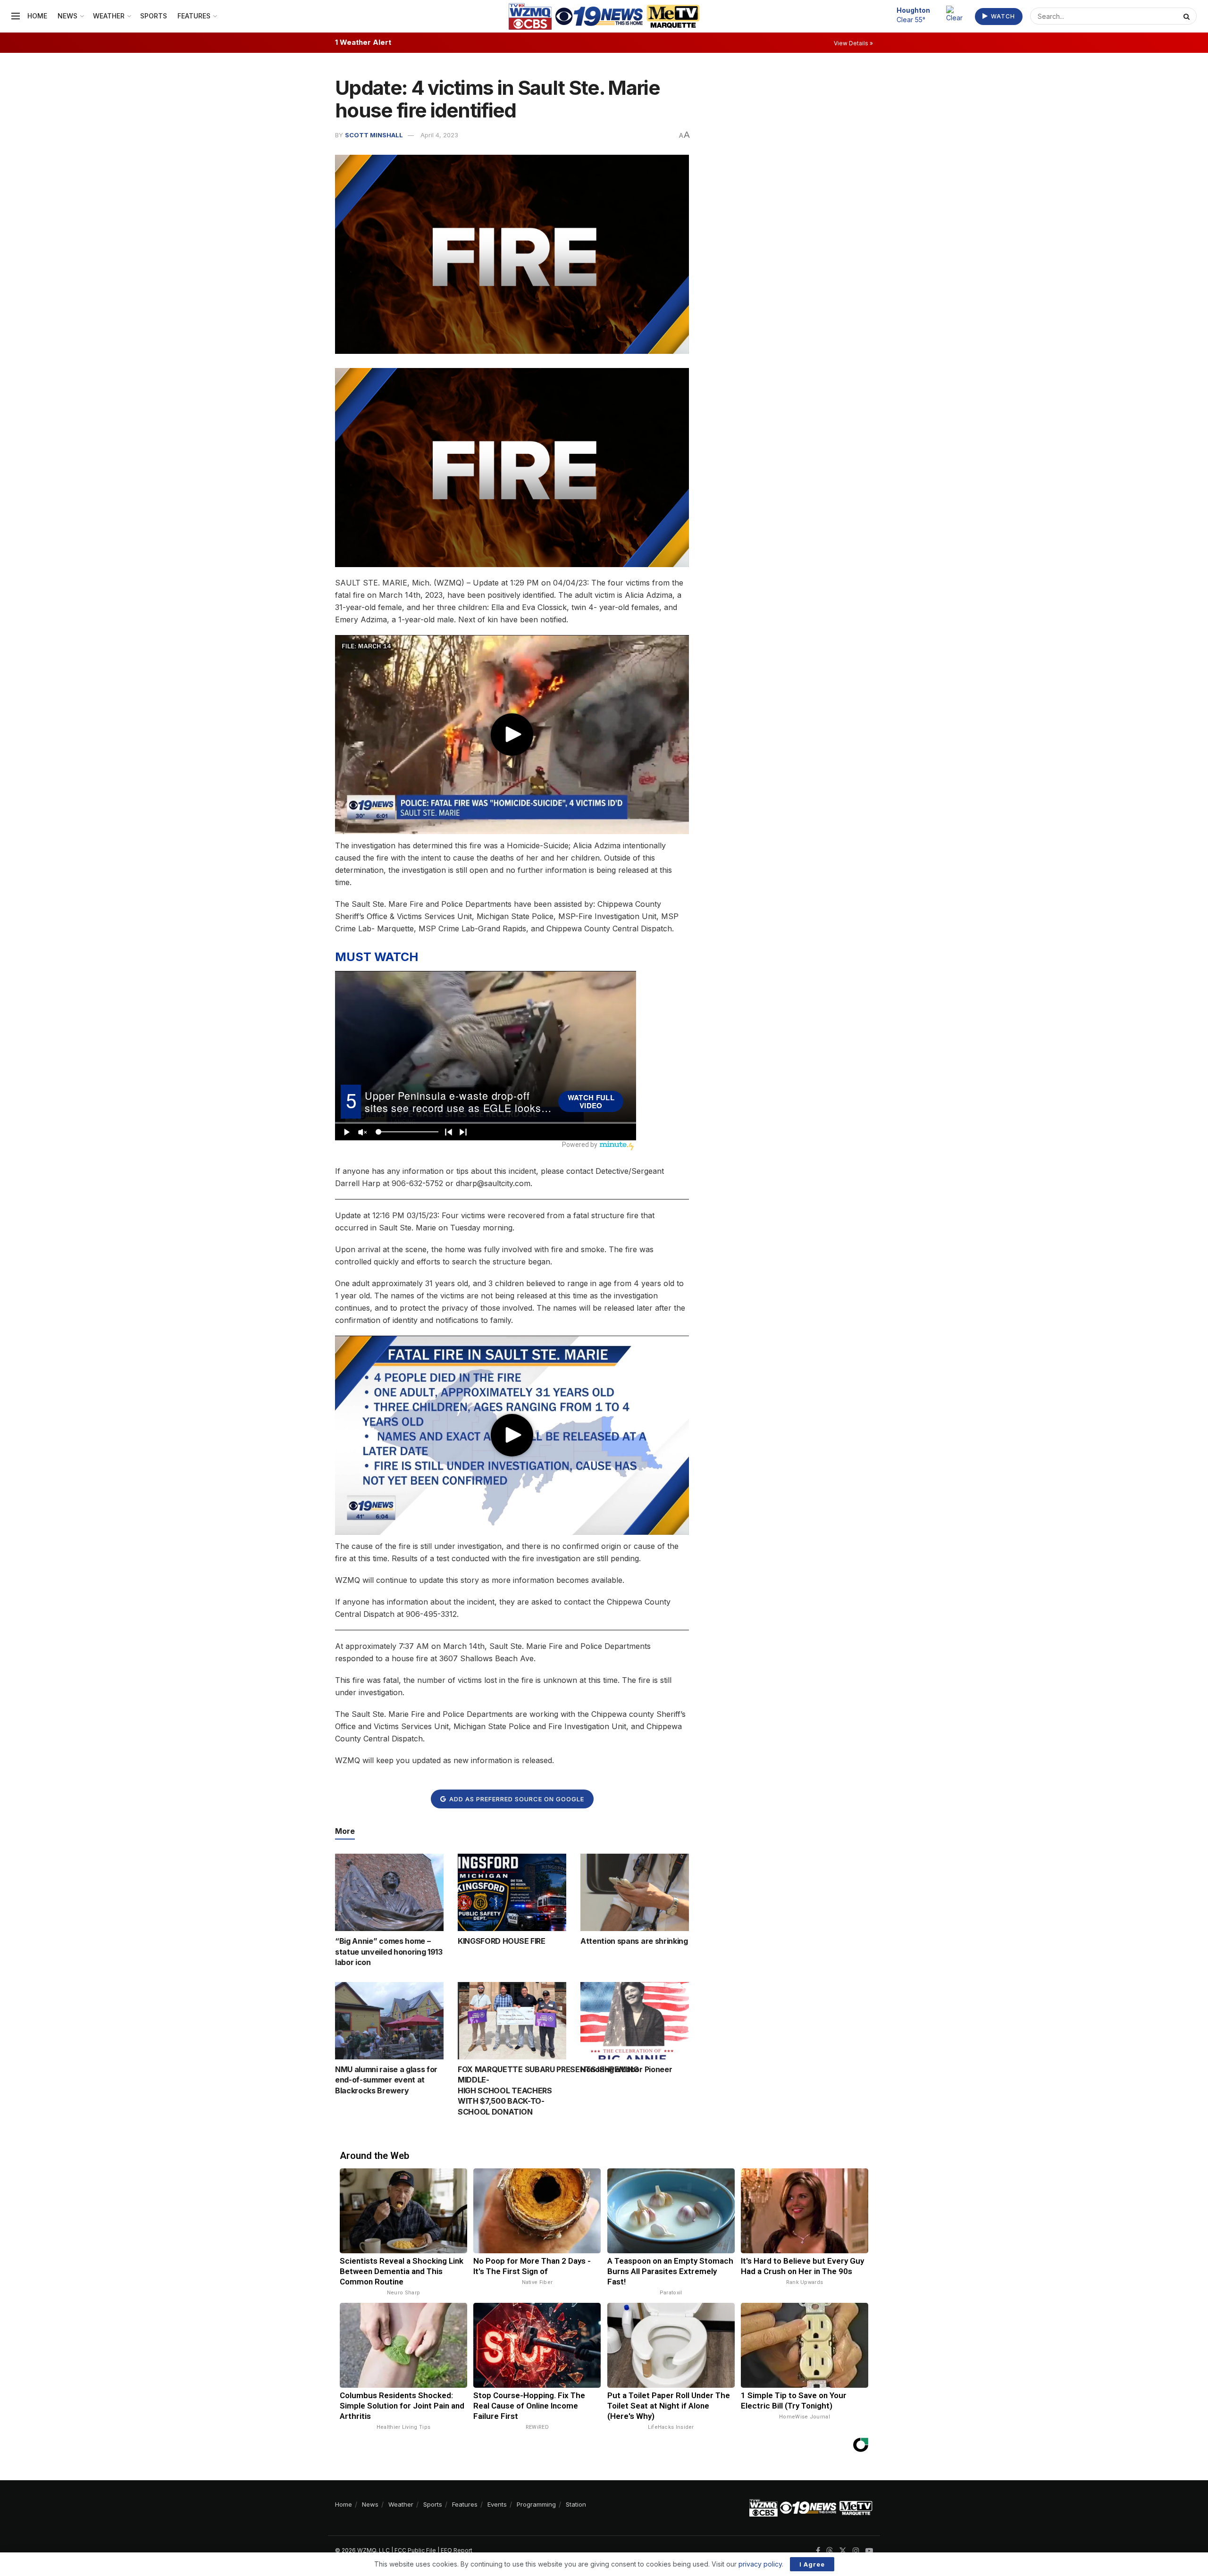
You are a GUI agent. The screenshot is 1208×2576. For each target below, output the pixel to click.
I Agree (812, 2564)
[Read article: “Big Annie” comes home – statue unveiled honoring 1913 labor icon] (389, 1892)
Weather (109, 16)
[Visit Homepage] (604, 16)
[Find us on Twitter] (843, 2551)
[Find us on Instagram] (856, 2551)
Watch (1002, 16)
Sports (154, 16)
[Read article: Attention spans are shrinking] (635, 1892)
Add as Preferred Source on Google (516, 1799)
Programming (536, 2504)
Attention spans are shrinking (634, 1941)
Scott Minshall (374, 135)
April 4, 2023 (439, 135)
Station (576, 2504)
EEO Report (457, 2550)
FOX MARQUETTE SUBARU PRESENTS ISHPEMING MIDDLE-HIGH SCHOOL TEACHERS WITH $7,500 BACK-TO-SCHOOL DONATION (548, 2091)
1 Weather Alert (363, 42)
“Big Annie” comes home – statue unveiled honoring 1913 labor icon (389, 1952)
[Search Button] (1188, 16)
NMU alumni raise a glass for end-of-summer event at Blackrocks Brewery (386, 2080)
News (67, 16)
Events (497, 2504)
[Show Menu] (16, 16)
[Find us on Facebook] (818, 2551)
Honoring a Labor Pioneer (626, 2069)
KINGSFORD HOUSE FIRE (502, 1941)
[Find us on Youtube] (869, 2551)
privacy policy (760, 2564)
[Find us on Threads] (830, 2551)
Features (194, 16)
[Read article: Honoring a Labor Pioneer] (635, 2021)
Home (37, 16)
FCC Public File (415, 2550)
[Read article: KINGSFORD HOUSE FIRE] (512, 1892)
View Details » (853, 43)
